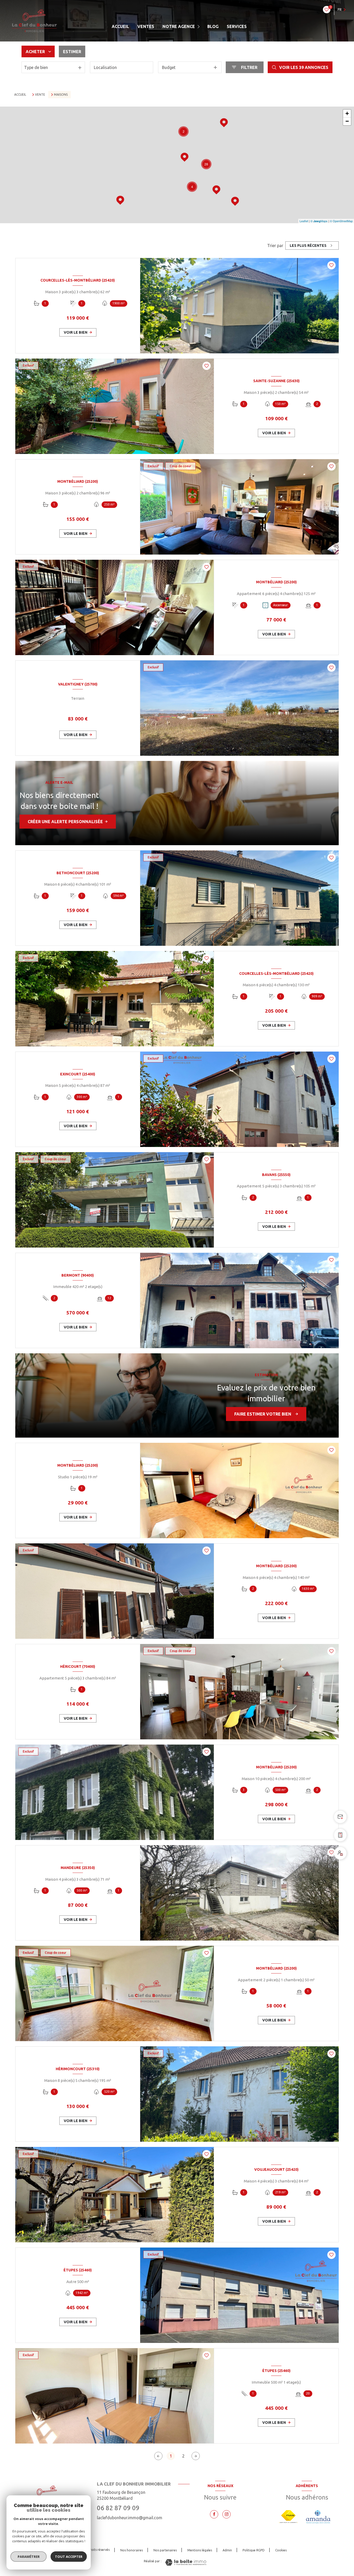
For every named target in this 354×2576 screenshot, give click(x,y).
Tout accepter (69, 2557)
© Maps (319, 221)
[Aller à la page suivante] (196, 2456)
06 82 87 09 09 (118, 2508)
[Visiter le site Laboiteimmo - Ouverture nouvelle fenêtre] (186, 2562)
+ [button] (347, 113)
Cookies (281, 2550)
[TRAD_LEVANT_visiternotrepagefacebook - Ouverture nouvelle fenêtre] (214, 2514)
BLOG (213, 26)
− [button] (347, 121)
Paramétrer (29, 2557)
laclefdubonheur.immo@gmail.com (130, 2518)
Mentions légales (200, 2550)
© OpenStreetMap (341, 221)
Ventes (146, 26)
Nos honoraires (132, 2550)
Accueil (120, 26)
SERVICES (237, 26)
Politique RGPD (254, 2550)
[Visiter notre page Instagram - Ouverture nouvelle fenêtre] (226, 2514)
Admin (227, 2550)
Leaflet (304, 221)
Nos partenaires (165, 2550)
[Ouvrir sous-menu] (199, 27)
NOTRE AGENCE (179, 26)
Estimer (72, 52)
